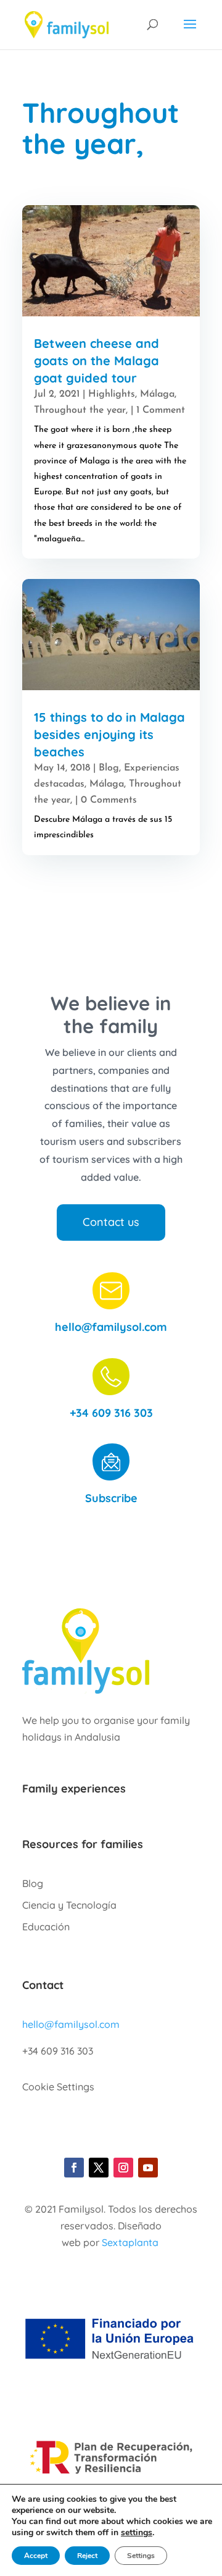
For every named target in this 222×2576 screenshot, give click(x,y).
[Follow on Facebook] (74, 2168)
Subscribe (111, 1498)
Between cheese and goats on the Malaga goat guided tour (97, 361)
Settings (141, 2556)
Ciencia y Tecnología (69, 1905)
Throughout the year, (81, 410)
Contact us (111, 1222)
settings (137, 2533)
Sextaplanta (130, 2242)
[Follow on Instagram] (123, 2168)
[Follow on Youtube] (148, 2168)
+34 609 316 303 (111, 1413)
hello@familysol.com (111, 1327)
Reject (87, 2556)
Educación (46, 1927)
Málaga (157, 394)
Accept (36, 2556)
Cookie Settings (58, 2087)
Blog (109, 768)
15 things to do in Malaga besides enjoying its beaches (109, 734)
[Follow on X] (99, 2168)
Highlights (112, 394)
